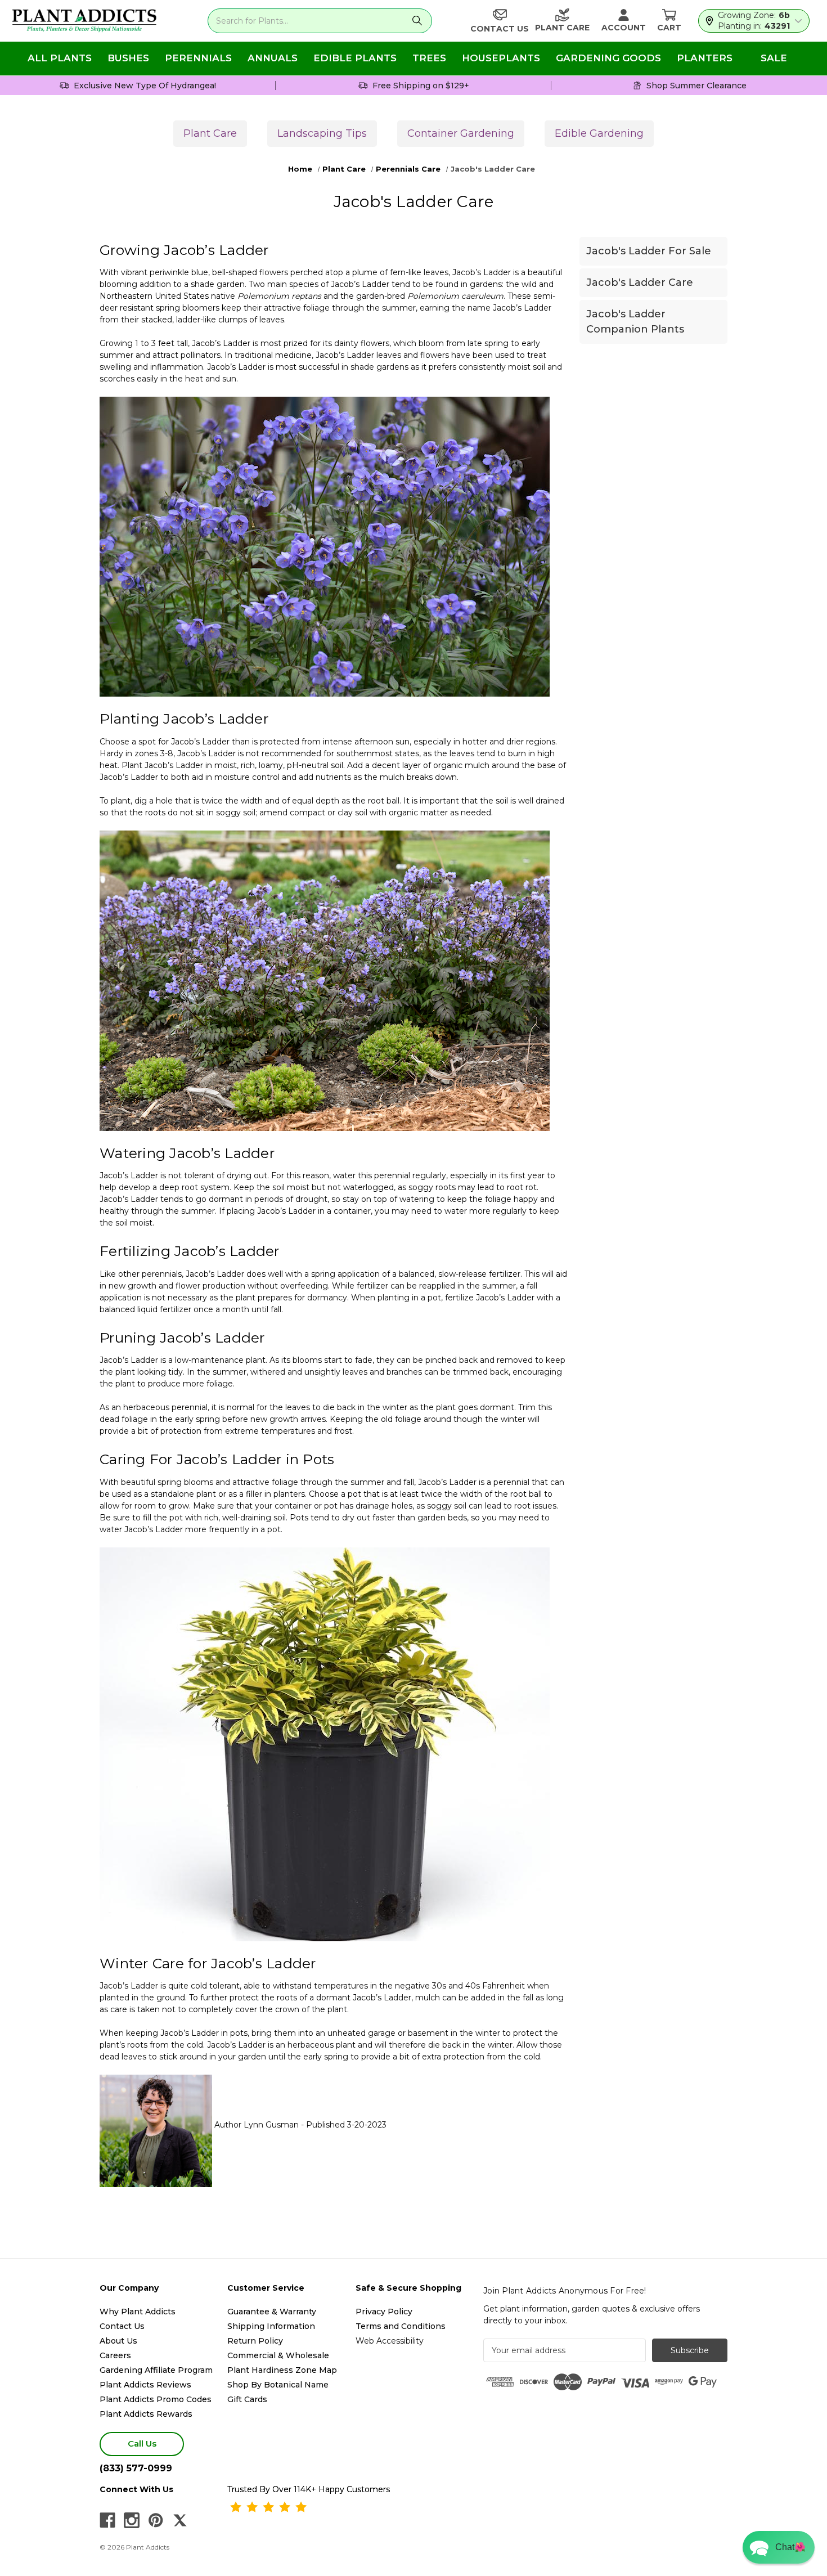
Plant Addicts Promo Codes (156, 2399)
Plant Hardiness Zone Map (282, 2370)
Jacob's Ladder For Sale (649, 251)
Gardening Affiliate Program (156, 2370)
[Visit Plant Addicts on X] (180, 2520)
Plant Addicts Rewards (146, 2414)
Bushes (128, 58)
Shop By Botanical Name (278, 2385)
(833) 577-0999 (136, 2468)
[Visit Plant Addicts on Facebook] (107, 2520)
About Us (118, 2341)
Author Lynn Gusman (257, 2125)
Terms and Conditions (401, 2326)
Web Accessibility (390, 2341)
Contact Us (122, 2326)
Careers (115, 2355)
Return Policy (255, 2341)
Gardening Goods (608, 58)
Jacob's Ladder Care (640, 282)
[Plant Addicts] (84, 21)
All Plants (60, 58)
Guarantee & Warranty (272, 2312)
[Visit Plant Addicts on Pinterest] (156, 2520)
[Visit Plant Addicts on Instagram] (132, 2520)
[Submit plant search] (417, 21)
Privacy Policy (384, 2312)
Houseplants (501, 58)
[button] (779, 2547)
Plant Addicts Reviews (145, 2385)
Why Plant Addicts (138, 2312)
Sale (774, 58)
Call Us (142, 2443)
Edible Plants (355, 58)
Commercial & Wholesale (278, 2355)
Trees (429, 58)
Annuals (273, 58)
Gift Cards (247, 2399)
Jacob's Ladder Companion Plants (635, 322)
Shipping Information (271, 2326)
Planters (705, 58)
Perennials (198, 58)
